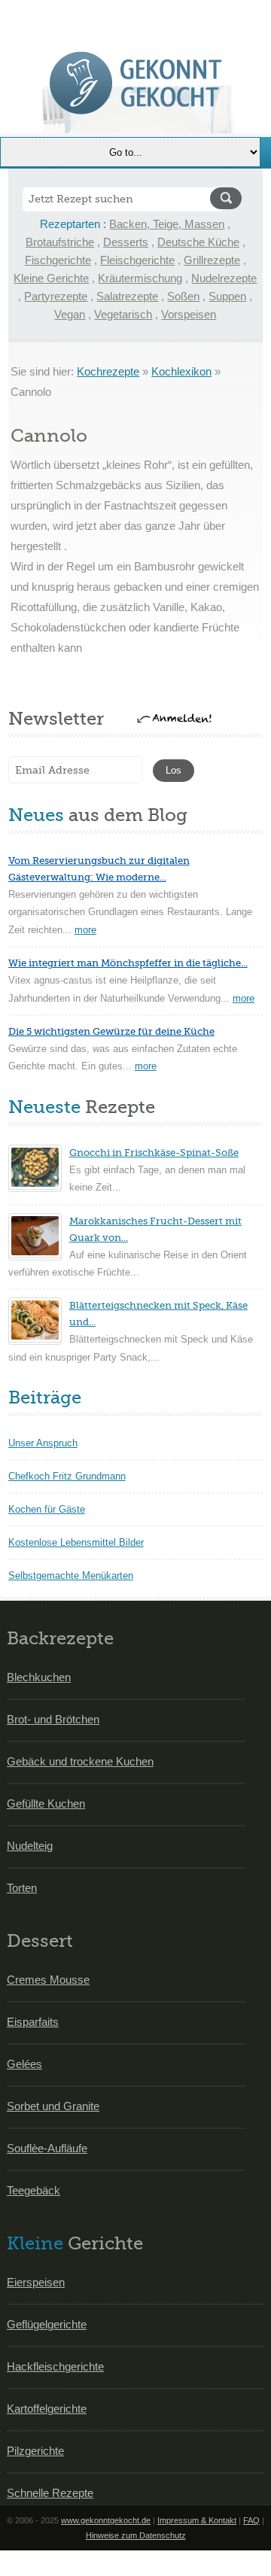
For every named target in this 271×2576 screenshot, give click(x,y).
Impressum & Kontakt (197, 2520)
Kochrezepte (108, 371)
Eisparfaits (33, 2022)
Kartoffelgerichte (47, 2409)
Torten (22, 1888)
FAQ (251, 2520)
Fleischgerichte (137, 260)
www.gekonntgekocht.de (106, 2520)
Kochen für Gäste (47, 1509)
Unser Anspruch (43, 1443)
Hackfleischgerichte (55, 2366)
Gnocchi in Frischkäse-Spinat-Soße (154, 1153)
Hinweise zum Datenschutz (136, 2535)
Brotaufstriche (60, 242)
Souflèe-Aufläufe (47, 2148)
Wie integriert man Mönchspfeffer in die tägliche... (128, 963)
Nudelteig (30, 1846)
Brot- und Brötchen (53, 1719)
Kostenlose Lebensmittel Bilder (76, 1542)
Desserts (126, 242)
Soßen (183, 296)
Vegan (70, 314)
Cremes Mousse (48, 1980)
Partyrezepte (56, 296)
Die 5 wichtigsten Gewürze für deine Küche (111, 1031)
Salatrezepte (127, 296)
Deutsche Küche (198, 242)
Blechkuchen (39, 1677)
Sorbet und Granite (53, 2106)
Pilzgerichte (35, 2451)
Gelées (24, 2064)
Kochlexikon (181, 371)
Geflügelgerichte (47, 2324)
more (85, 930)
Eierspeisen (36, 2282)
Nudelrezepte (224, 278)
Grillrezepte (212, 260)
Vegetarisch (123, 314)
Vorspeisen (189, 314)
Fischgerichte (58, 260)
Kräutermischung (140, 278)
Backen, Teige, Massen (167, 224)
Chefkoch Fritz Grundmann (67, 1476)
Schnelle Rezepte (50, 2493)
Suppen (227, 296)
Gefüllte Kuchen (46, 1804)
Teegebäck (33, 2190)
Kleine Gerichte (51, 278)
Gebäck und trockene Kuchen (80, 1761)
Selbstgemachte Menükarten (71, 1575)
